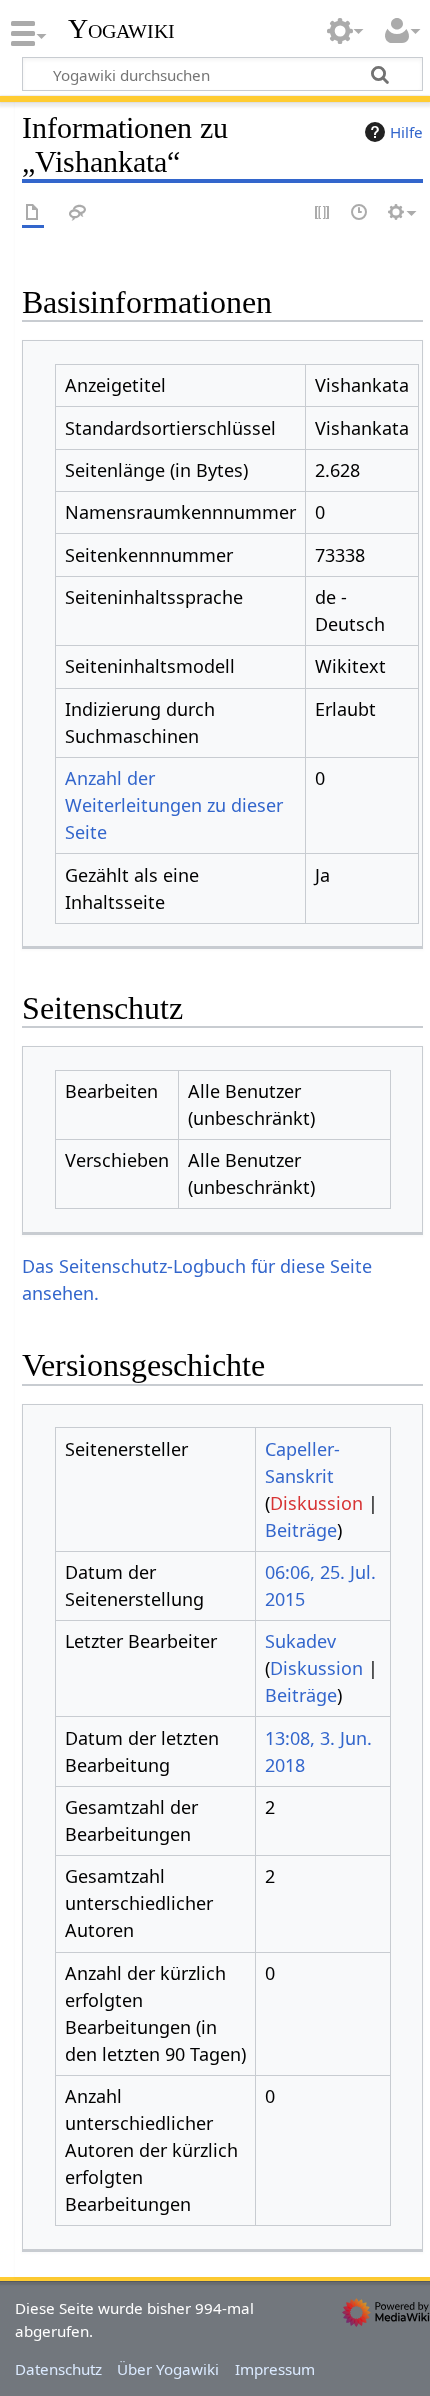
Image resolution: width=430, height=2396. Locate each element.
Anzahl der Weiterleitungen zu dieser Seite (174, 805)
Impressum (275, 2369)
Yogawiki (121, 29)
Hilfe (406, 132)
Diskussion (316, 1503)
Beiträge (301, 1530)
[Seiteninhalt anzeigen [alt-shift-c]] (33, 213)
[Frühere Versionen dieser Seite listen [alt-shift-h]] (360, 213)
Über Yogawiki (168, 2369)
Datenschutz (58, 2369)
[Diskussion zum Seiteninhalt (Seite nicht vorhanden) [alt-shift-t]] (78, 213)
